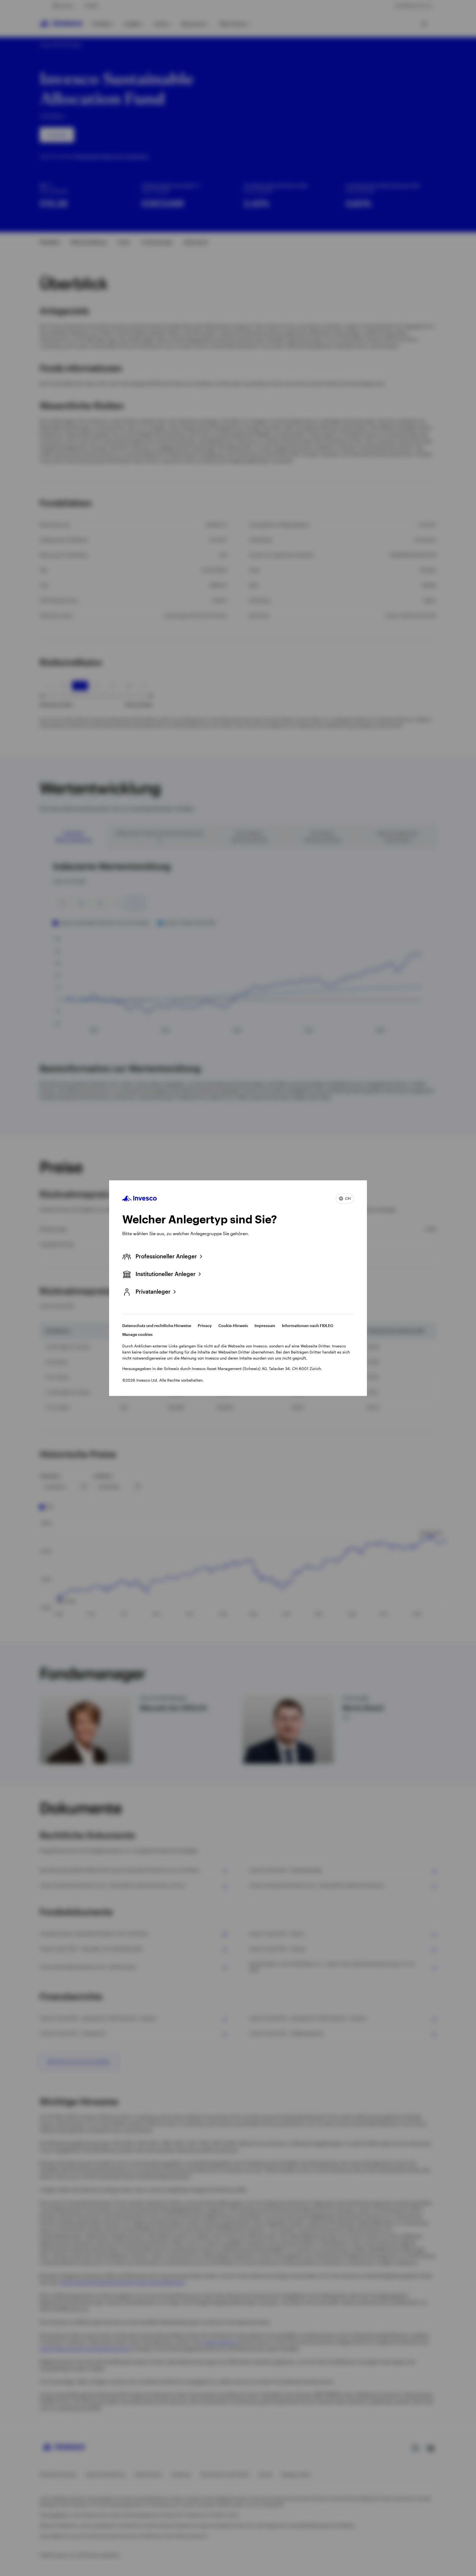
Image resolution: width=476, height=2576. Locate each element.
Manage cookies (137, 1334)
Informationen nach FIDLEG (308, 1325)
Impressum (265, 1325)
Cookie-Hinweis (233, 1325)
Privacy (205, 1325)
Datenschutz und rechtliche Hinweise (157, 1325)
